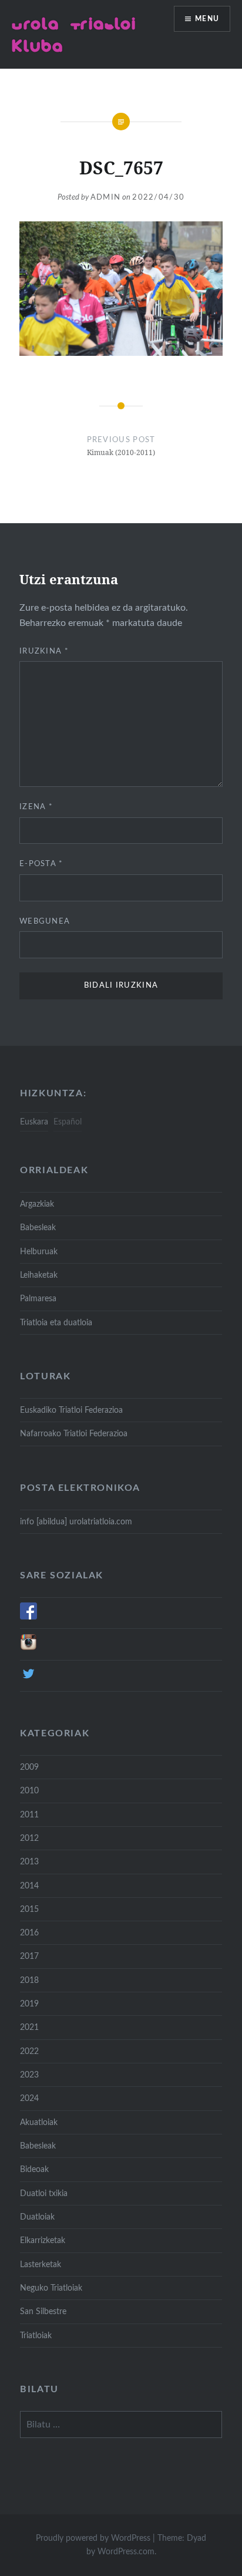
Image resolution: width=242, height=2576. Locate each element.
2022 (29, 2051)
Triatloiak (36, 2336)
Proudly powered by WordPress (93, 2538)
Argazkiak (37, 1204)
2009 (29, 1767)
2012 (29, 1838)
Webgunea (45, 922)
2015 (29, 1909)
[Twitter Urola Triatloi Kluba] (28, 1680)
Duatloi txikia (44, 2193)
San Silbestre (43, 2311)
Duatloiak (37, 2217)
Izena (36, 807)
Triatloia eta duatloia (56, 1323)
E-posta (41, 864)
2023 (29, 2075)
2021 (29, 2027)
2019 (29, 2004)
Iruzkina (44, 651)
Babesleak (38, 1228)
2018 (29, 1980)
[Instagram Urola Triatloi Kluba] (28, 1648)
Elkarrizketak (43, 2240)
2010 (29, 1791)
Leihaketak (39, 1275)
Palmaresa (38, 1299)
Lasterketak (41, 2264)
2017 (29, 1956)
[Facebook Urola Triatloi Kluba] (28, 1617)
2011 (29, 1815)
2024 (29, 2098)
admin (106, 198)
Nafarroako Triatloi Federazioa (74, 1434)
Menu (207, 19)
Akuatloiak (39, 2122)
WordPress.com (126, 2552)
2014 (29, 1886)
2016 (29, 1933)
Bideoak (34, 2169)
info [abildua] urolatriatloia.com (76, 1522)
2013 (29, 1862)
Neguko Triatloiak (51, 2288)
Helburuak (39, 1252)
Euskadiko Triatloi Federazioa (71, 1410)
